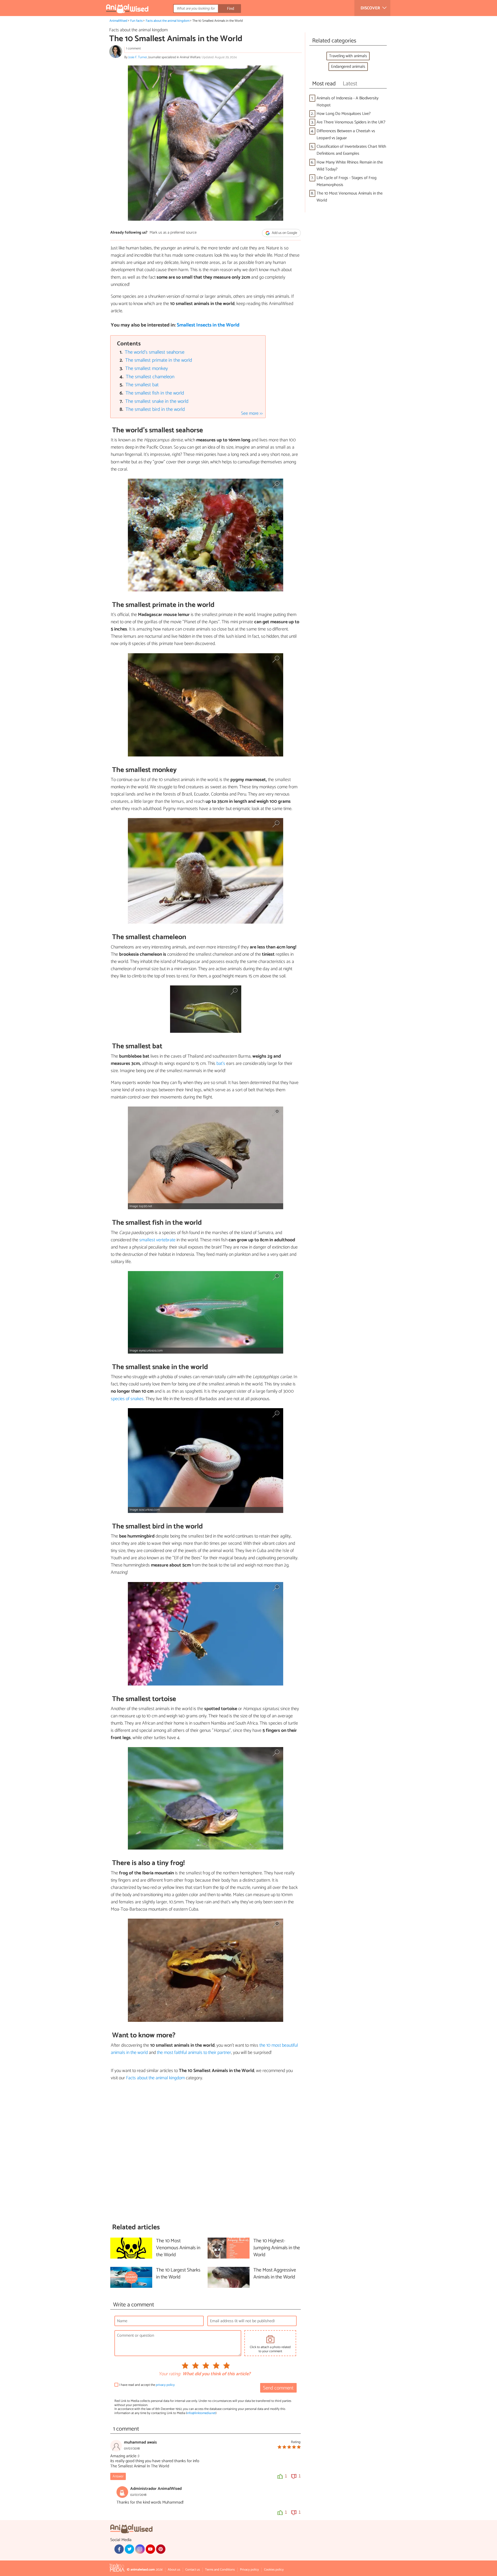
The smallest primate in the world (159, 360)
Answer (118, 2476)
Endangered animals (348, 67)
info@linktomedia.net (201, 2413)
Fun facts (136, 21)
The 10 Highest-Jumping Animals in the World (277, 2248)
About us (174, 2570)
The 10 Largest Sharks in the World (178, 2274)
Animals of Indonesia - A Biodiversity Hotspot (348, 102)
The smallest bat (142, 385)
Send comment (278, 2388)
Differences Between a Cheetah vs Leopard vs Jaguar (346, 135)
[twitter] (129, 2549)
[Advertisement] (206, 2152)
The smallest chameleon (150, 377)
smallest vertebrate (157, 1240)
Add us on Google (284, 233)
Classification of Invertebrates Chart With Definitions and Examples (351, 150)
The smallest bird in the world (155, 409)
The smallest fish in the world (155, 393)
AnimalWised (118, 21)
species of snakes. (128, 1399)
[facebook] (119, 2549)
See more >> (252, 414)
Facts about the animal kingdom (168, 21)
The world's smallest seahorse (155, 352)
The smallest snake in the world (157, 401)
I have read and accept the (147, 2385)
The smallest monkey (147, 369)
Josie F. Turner (138, 57)
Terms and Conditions (220, 2570)
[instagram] (140, 2549)
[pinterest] (161, 2549)
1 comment (133, 49)
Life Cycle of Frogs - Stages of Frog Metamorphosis (346, 181)
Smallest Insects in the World (208, 325)
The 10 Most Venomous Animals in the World (350, 197)
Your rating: (170, 2374)
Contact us (193, 2570)
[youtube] (150, 2549)
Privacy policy (249, 2570)
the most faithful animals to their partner (194, 2053)
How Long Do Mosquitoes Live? (344, 114)
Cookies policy (274, 2570)
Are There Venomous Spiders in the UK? (351, 122)
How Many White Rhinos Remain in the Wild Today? (350, 166)
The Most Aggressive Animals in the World (275, 2274)
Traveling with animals (348, 56)
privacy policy (165, 2385)
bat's (221, 1064)
